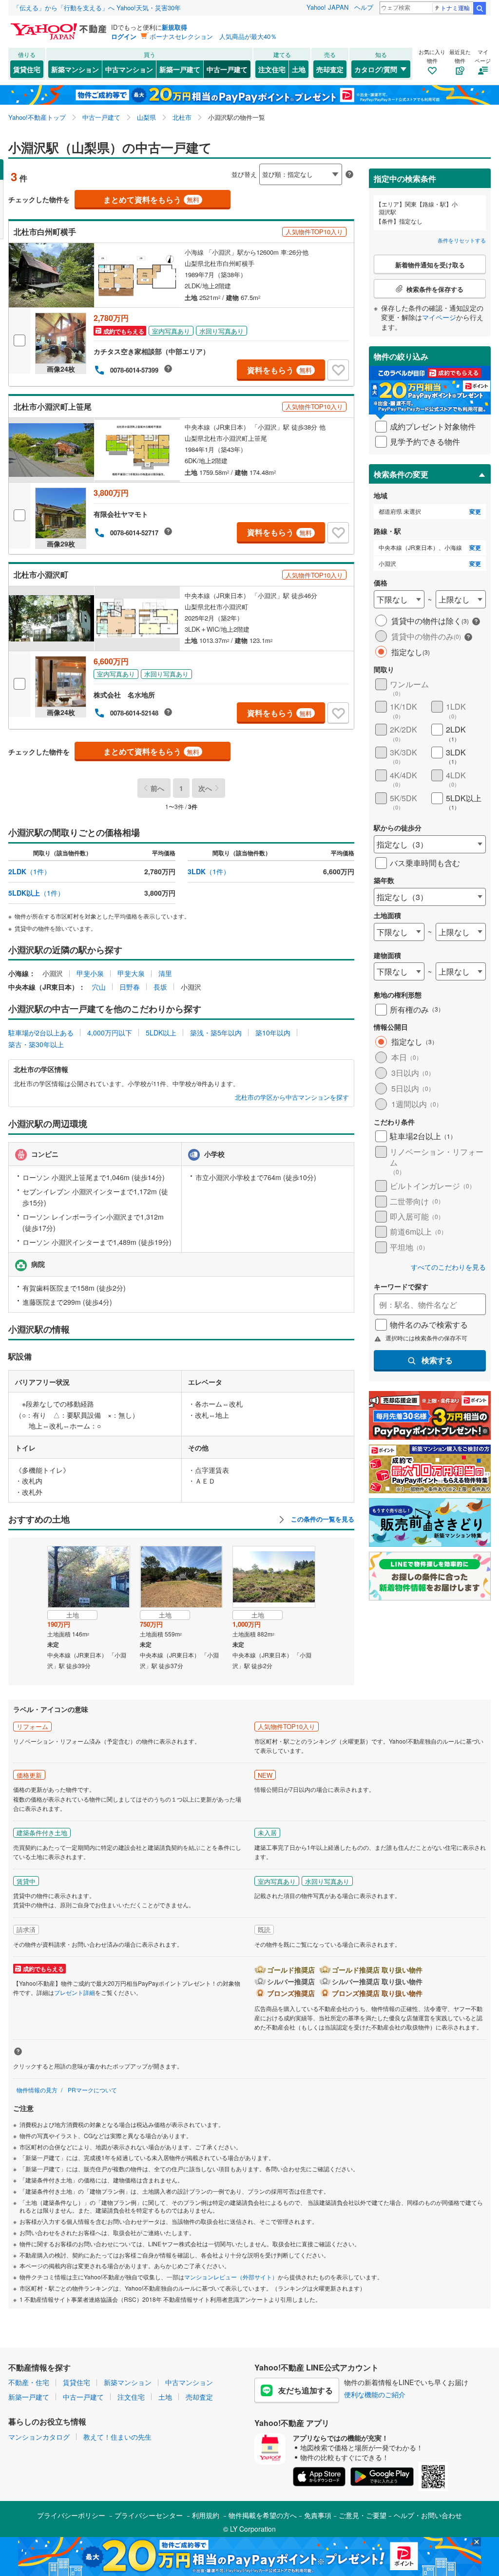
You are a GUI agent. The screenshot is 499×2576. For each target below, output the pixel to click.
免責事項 (318, 2515)
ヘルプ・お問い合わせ (428, 2515)
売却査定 (330, 69)
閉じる (203, 166)
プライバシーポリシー (71, 2515)
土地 (299, 69)
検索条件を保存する (257, 159)
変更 (475, 512)
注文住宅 (272, 69)
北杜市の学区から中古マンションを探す (292, 1097)
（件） (29, 871)
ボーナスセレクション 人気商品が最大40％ (213, 36)
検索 (480, 8)
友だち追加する (306, 2390)
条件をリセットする (462, 240)
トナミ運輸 (455, 8)
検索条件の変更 (401, 474)
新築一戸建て (180, 69)
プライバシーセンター (149, 2515)
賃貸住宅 (27, 69)
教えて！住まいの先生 (117, 2437)
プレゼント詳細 (75, 1992)
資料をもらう (279, 370)
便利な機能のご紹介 (375, 2394)
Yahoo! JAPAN (327, 7)
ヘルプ (364, 7)
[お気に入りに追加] (338, 370)
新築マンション (75, 69)
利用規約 (206, 2515)
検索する (437, 1360)
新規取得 (174, 27)
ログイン (124, 36)
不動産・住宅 (29, 2382)
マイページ (439, 317)
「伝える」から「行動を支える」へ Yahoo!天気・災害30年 (97, 8)
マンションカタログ (39, 2437)
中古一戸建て (227, 69)
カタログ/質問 (376, 69)
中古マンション (129, 69)
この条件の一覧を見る (322, 1519)
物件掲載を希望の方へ (263, 2515)
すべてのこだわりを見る (448, 1267)
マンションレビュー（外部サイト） (231, 2277)
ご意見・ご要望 (363, 2515)
